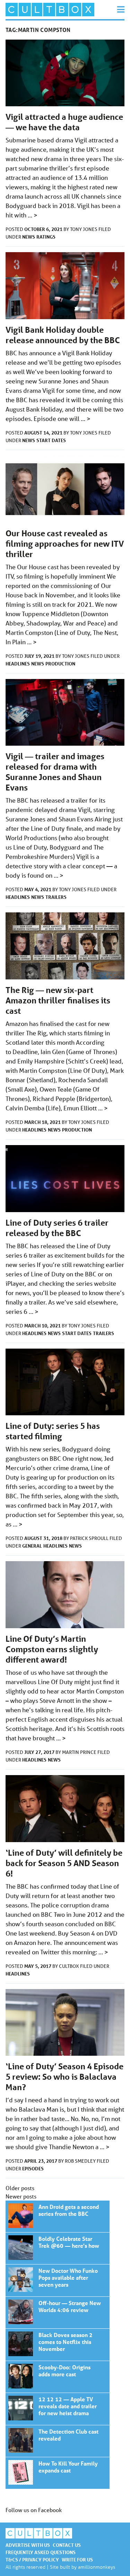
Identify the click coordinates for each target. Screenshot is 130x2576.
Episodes (33, 2168)
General (32, 1546)
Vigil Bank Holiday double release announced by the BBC (63, 335)
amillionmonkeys (97, 2567)
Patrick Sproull (90, 1538)
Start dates (51, 440)
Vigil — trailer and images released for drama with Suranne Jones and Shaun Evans (55, 772)
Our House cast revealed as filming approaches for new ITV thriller (65, 544)
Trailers (56, 897)
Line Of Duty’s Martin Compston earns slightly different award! (52, 1649)
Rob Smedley (81, 2161)
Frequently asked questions (41, 2552)
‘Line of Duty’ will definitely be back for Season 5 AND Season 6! (64, 1863)
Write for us (77, 2560)
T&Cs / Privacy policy (32, 2560)
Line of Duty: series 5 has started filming (53, 1431)
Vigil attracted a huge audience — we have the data (64, 122)
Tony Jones (84, 229)
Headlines (18, 664)
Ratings (46, 237)
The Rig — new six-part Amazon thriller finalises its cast (58, 1000)
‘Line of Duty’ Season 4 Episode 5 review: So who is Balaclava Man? (64, 2077)
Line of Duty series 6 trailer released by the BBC (57, 1228)
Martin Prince (80, 1752)
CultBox (70, 1966)
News (29, 237)
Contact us (67, 2545)
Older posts (20, 2188)
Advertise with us (28, 2545)
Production (60, 664)
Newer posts (21, 2196)
